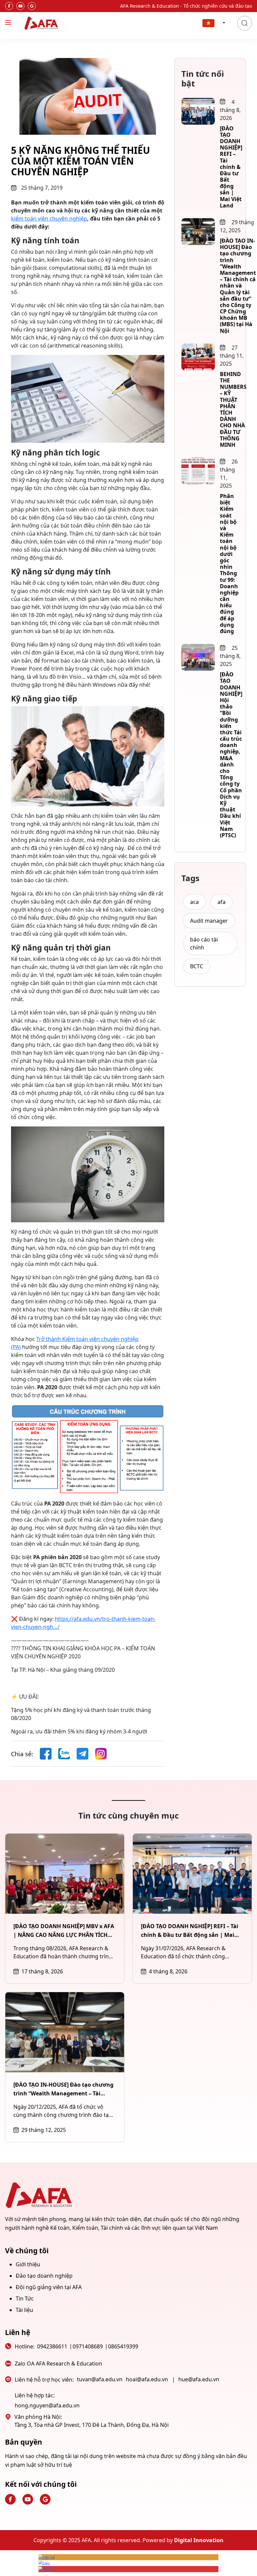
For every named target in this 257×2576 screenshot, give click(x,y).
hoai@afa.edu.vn (147, 2379)
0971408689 (88, 2346)
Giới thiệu (28, 2264)
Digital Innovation (199, 2540)
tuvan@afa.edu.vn (100, 2379)
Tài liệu (24, 2310)
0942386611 (52, 2346)
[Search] (245, 23)
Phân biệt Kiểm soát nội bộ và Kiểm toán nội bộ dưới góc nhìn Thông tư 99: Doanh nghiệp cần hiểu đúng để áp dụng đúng (229, 564)
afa (222, 902)
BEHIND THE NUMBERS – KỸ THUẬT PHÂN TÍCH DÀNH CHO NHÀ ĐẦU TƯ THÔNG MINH (233, 409)
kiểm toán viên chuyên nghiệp (49, 219)
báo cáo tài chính (204, 943)
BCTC (197, 966)
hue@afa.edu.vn (199, 2379)
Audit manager (209, 921)
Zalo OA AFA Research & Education (58, 2364)
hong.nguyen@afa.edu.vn (47, 2405)
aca (194, 902)
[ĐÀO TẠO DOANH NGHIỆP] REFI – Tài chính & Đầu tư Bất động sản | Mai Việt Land (231, 167)
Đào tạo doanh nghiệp (44, 2276)
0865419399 (123, 2346)
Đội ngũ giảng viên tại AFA (49, 2287)
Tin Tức (25, 2298)
